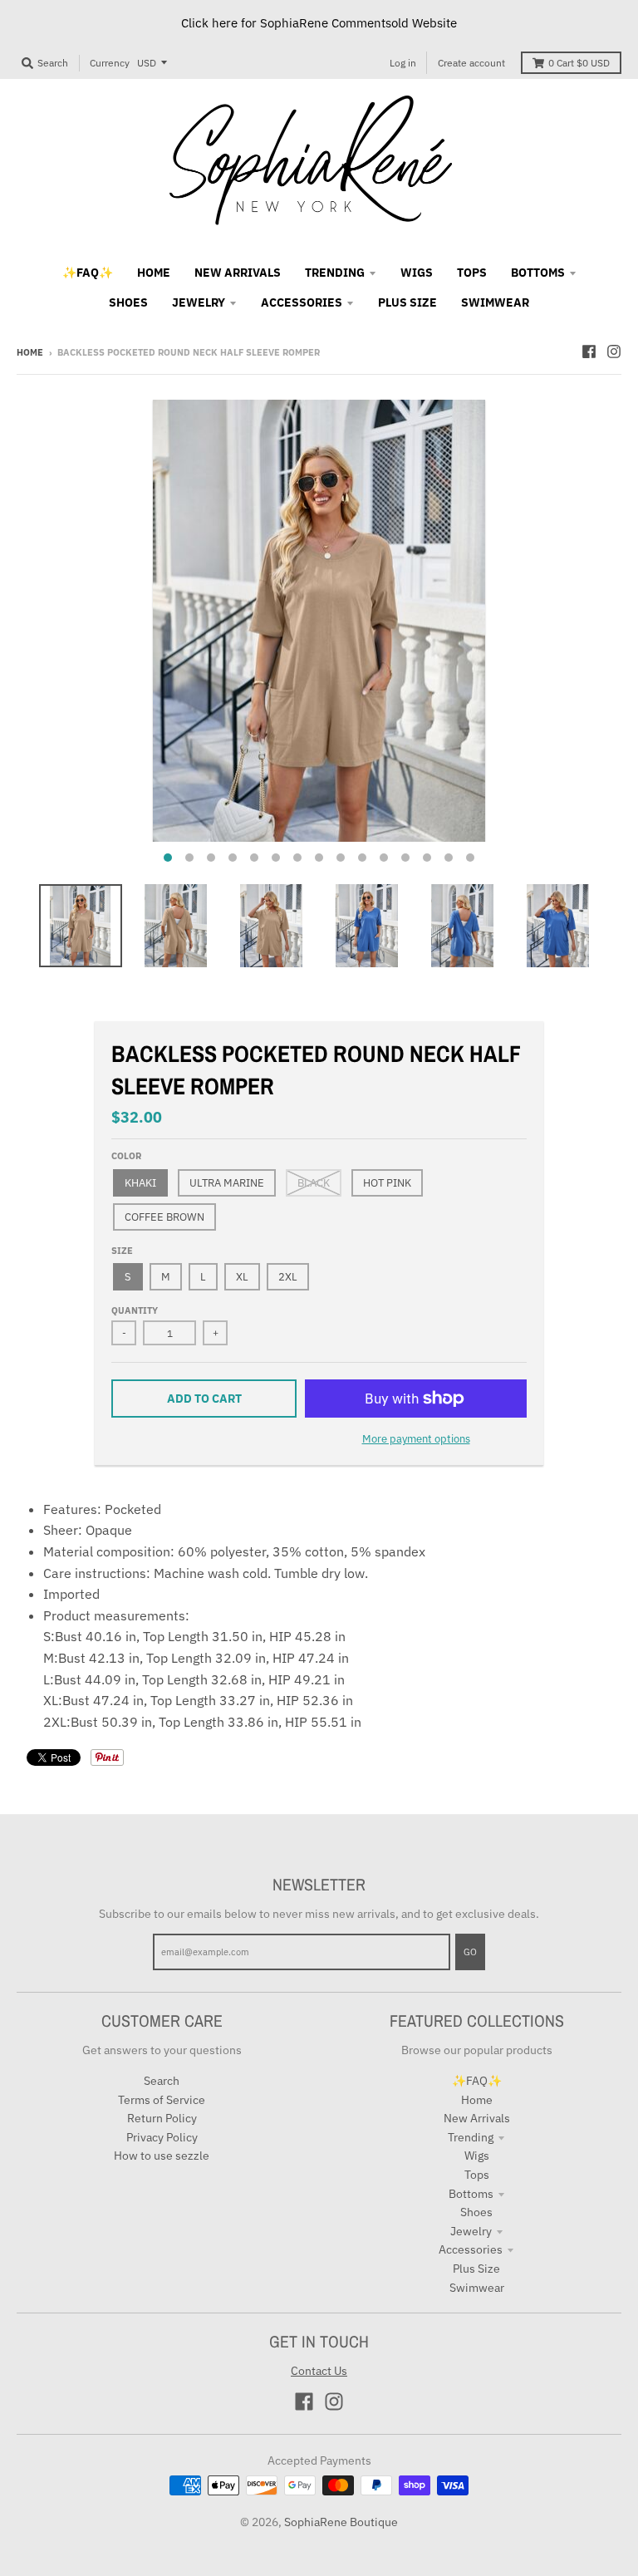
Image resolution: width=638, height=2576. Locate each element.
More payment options (416, 1439)
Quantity (135, 1310)
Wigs (477, 2156)
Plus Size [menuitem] (407, 302)
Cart (579, 63)
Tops (477, 2175)
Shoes (476, 2212)
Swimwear (477, 2288)
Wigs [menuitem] (417, 273)
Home (30, 352)
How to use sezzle (162, 2156)
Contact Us (319, 2371)
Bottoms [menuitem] (538, 273)
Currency (110, 63)
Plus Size (476, 2269)
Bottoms (471, 2194)
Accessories (471, 2249)
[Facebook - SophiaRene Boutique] (589, 351)
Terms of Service (162, 2100)
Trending (471, 2137)
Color (126, 1156)
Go (470, 1952)
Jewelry (471, 2231)
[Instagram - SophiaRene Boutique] (614, 351)
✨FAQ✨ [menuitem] (88, 273)
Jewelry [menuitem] (199, 302)
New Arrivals (477, 2118)
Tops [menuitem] (472, 273)
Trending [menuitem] (335, 273)
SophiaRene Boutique (341, 2522)
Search (162, 2081)
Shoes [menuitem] (128, 302)
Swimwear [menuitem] (495, 302)
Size (122, 1251)
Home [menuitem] (154, 273)
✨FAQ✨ (477, 2081)
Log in (403, 63)
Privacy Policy (162, 2137)
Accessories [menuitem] (302, 302)
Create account (471, 63)
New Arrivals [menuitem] (238, 273)
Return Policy (162, 2118)
